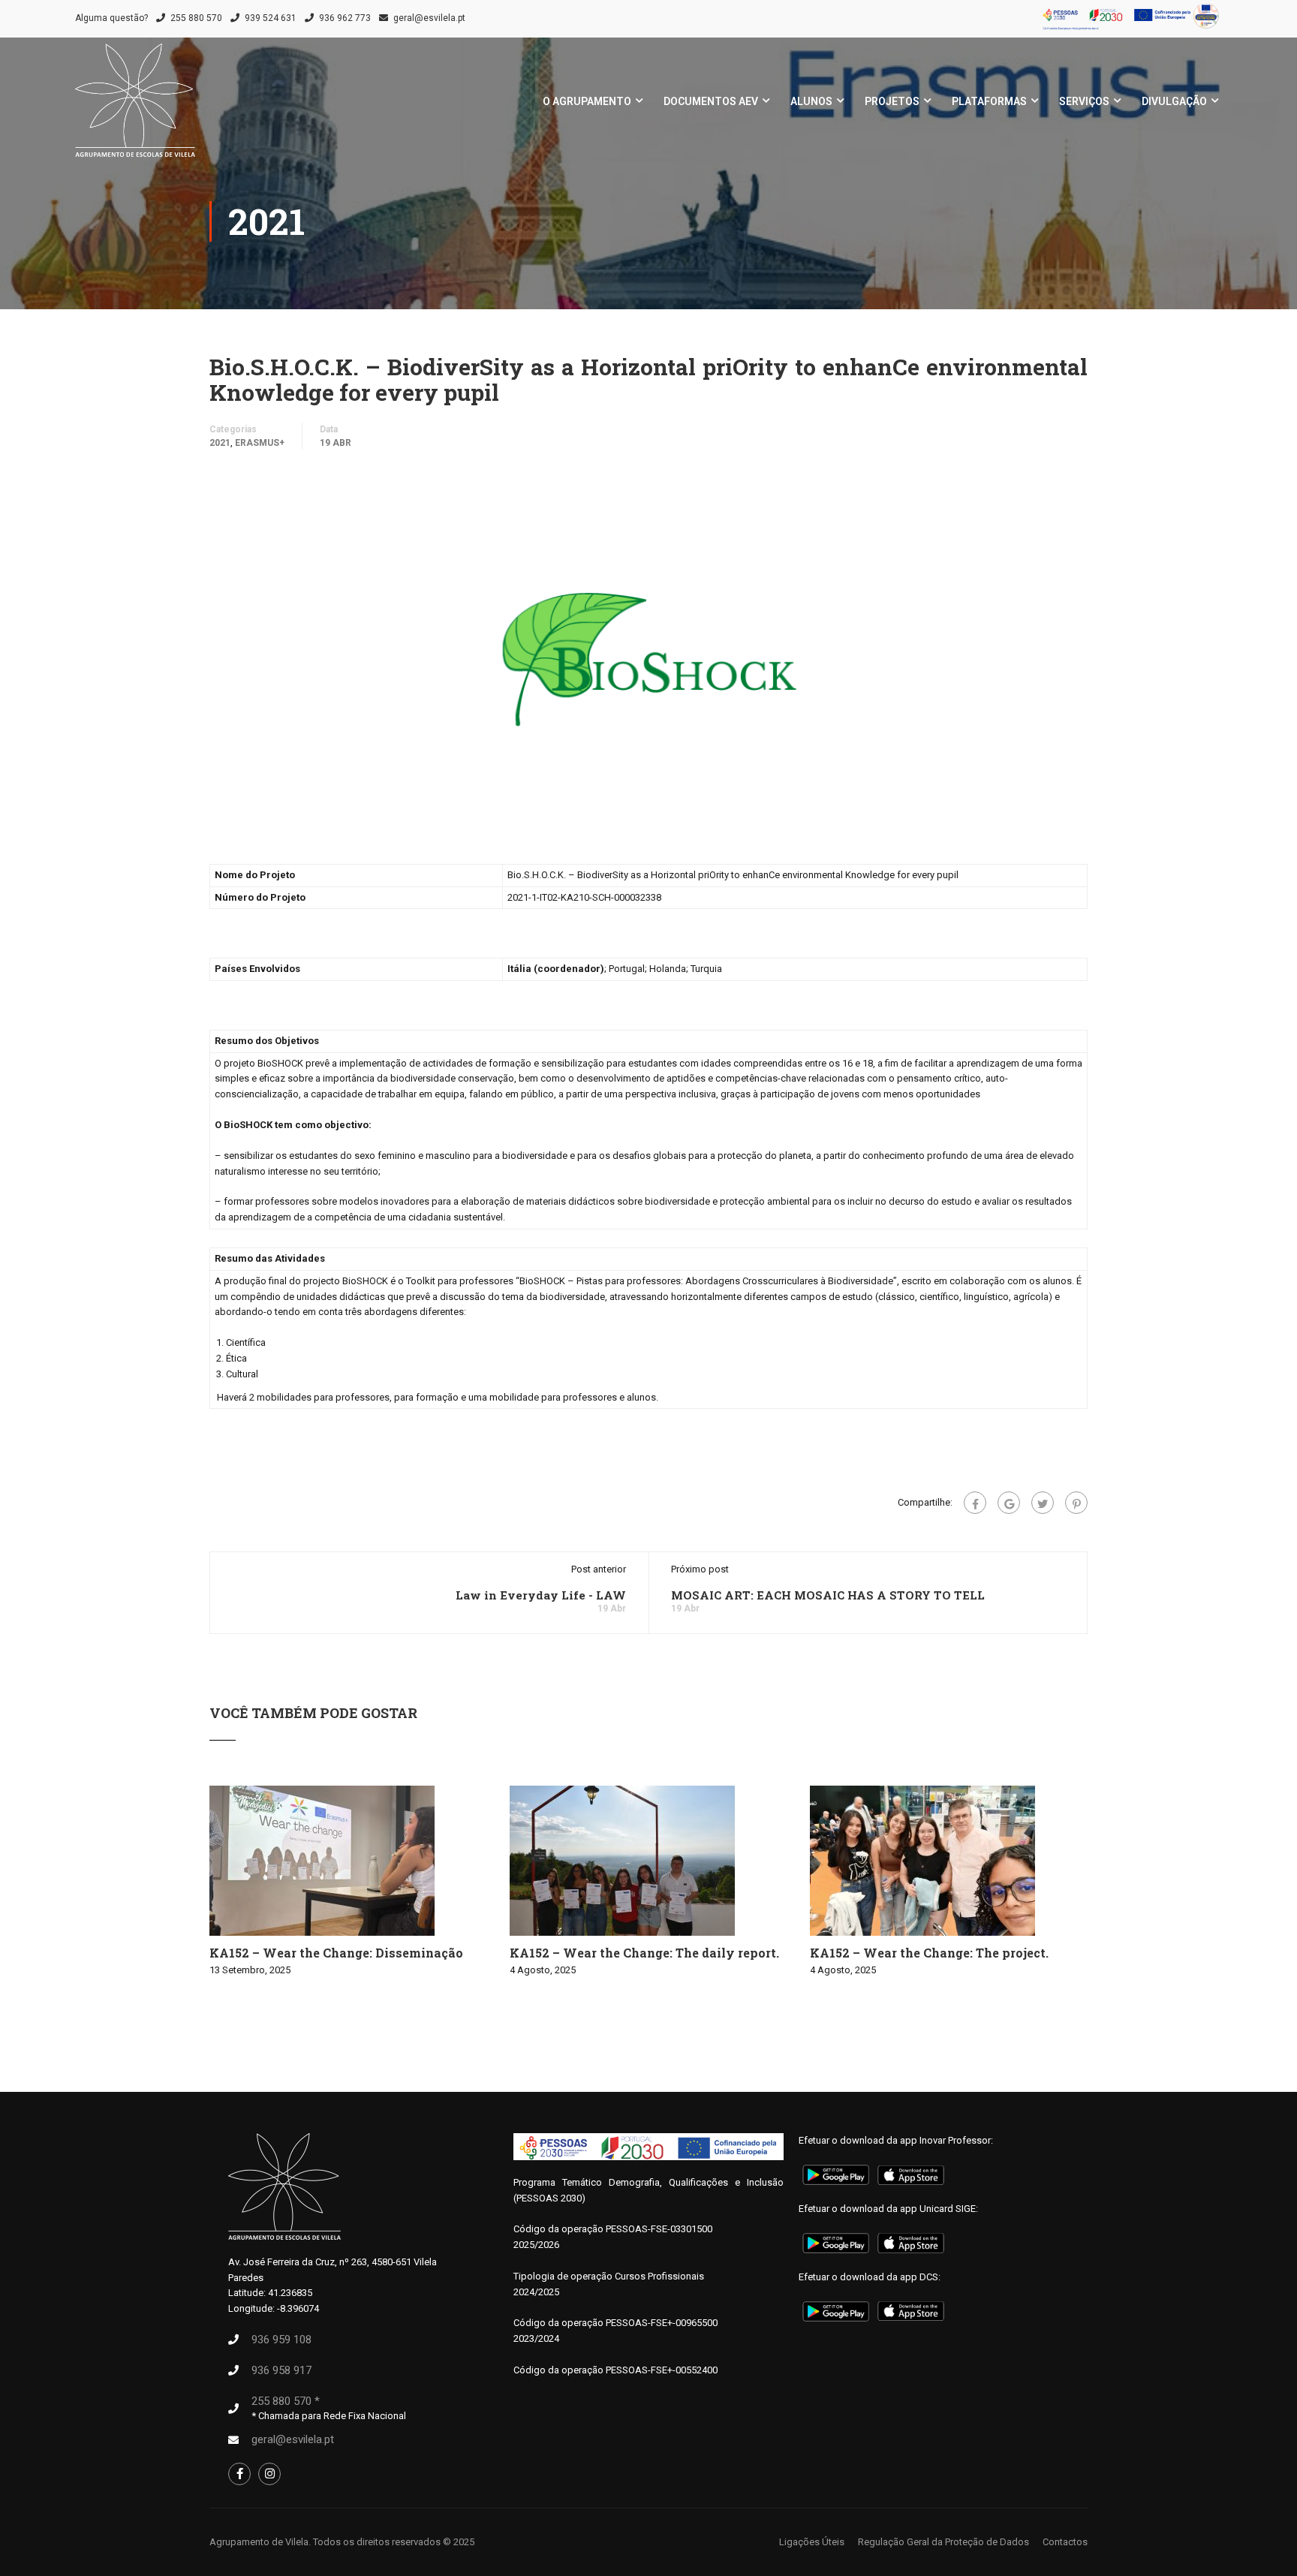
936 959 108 (281, 2340)
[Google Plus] (1009, 1503)
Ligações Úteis (812, 2542)
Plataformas (989, 101)
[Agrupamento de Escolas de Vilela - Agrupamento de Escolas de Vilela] (135, 108)
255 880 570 (196, 18)
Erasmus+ (260, 443)
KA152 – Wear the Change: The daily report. (644, 1953)
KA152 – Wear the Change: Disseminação (336, 1953)
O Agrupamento (587, 101)
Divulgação (1174, 101)
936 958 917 (281, 2370)
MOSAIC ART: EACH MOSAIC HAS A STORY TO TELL (828, 1595)
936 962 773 (345, 18)
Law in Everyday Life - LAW (541, 1595)
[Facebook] (975, 1503)
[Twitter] (1043, 1503)
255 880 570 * (286, 2401)
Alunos (811, 101)
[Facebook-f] (239, 2474)
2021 (220, 443)
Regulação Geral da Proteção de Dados (943, 2542)
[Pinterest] (1076, 1503)
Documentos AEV (711, 101)
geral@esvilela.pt (429, 18)
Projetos (892, 101)
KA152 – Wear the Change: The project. (929, 1953)
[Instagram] (269, 2474)
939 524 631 (271, 18)
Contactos (1065, 2542)
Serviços (1084, 101)
